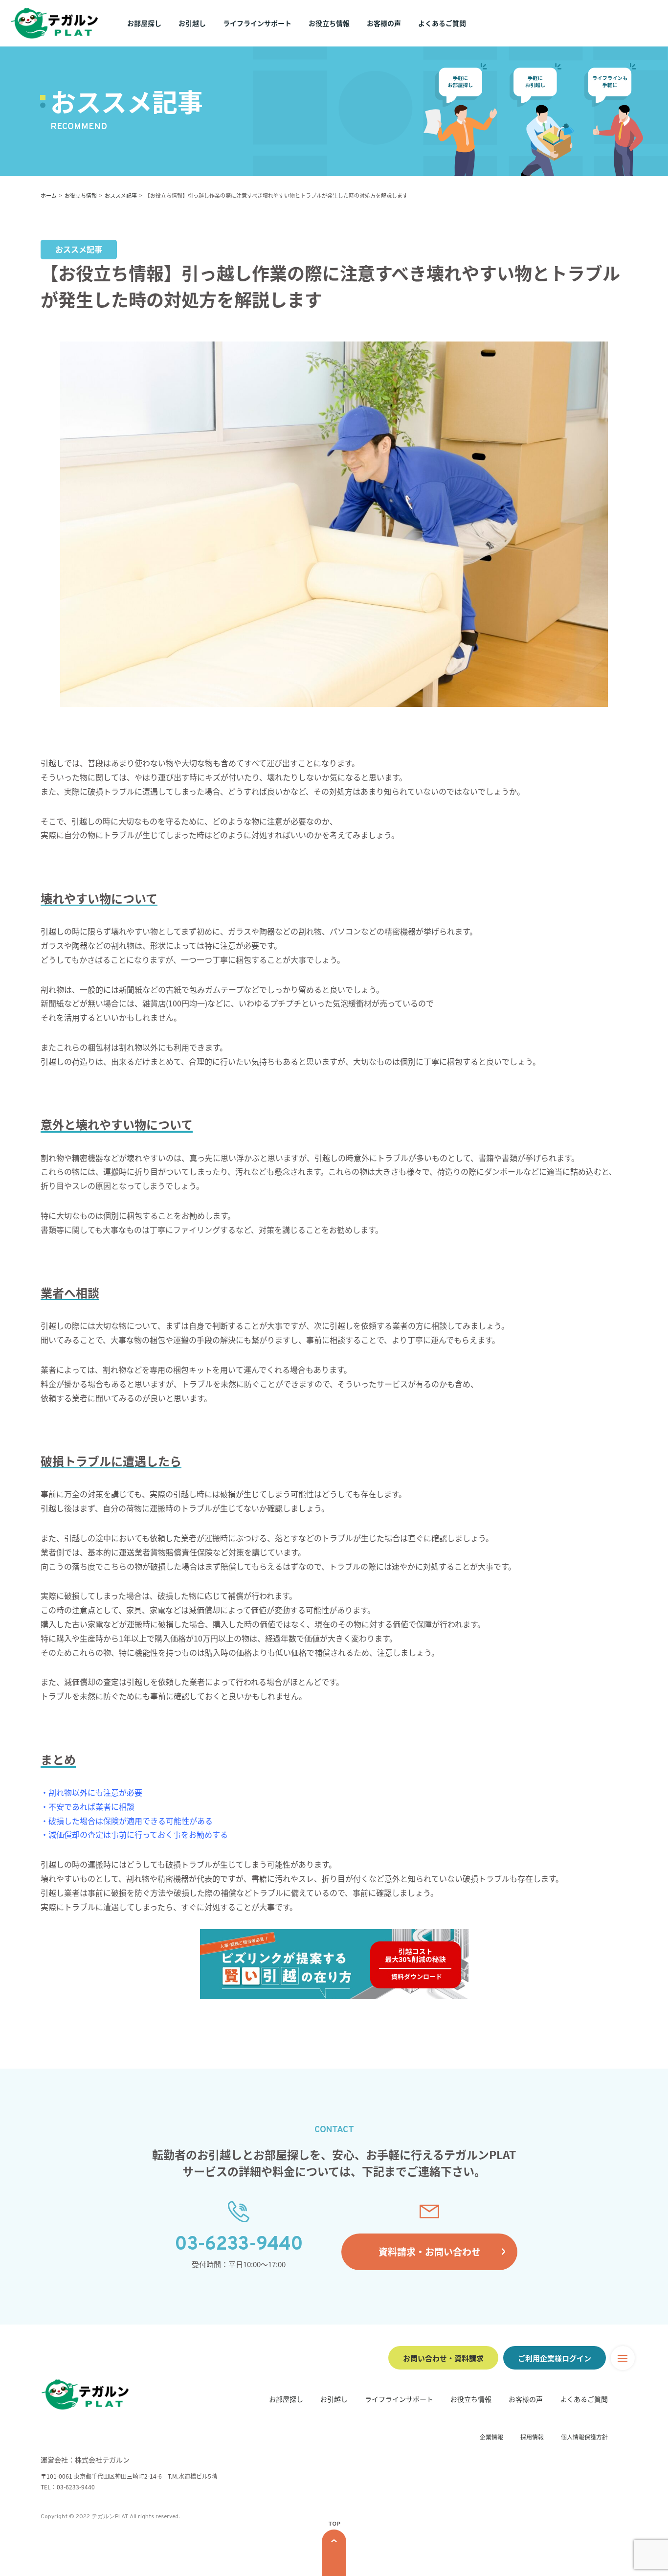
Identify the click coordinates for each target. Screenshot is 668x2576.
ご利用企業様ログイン (555, 2358)
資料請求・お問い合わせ (430, 2251)
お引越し (192, 23)
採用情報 (532, 2437)
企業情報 (491, 2437)
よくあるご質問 (442, 23)
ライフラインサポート (257, 23)
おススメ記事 (121, 195)
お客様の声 (384, 23)
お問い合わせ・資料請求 (443, 2358)
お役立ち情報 (329, 23)
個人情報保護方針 (584, 2437)
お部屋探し (144, 23)
